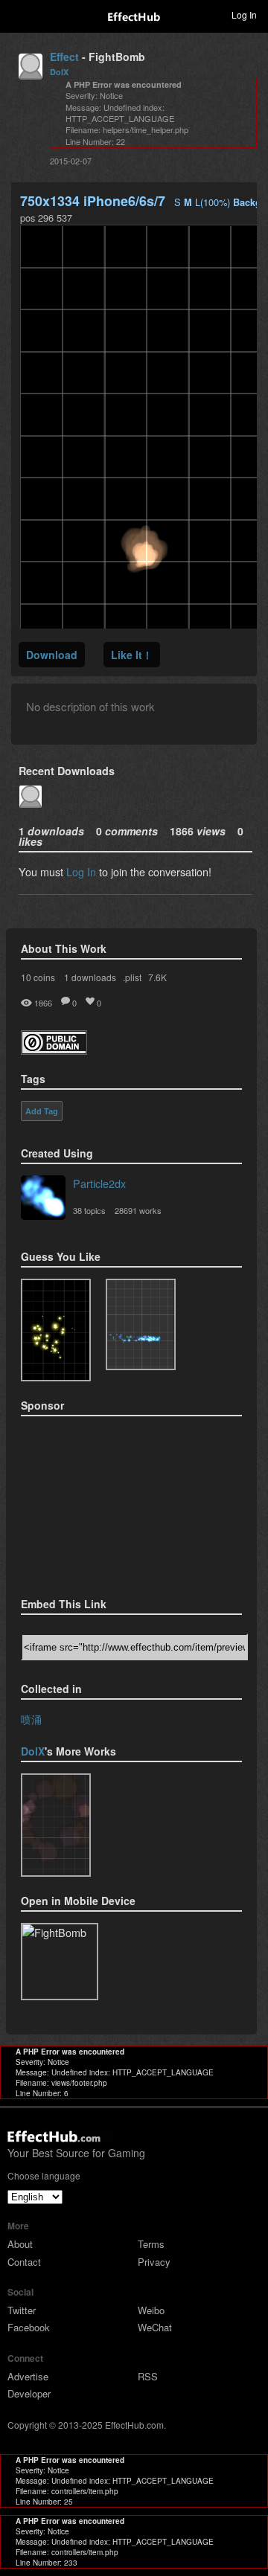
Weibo (151, 2310)
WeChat (155, 2327)
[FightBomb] (56, 1825)
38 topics (89, 1210)
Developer (29, 2393)
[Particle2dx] (43, 1199)
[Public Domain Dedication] (54, 1050)
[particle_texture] (141, 1325)
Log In (81, 871)
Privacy (154, 2262)
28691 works (138, 1210)
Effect (64, 57)
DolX (59, 72)
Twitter (22, 2310)
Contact (24, 2262)
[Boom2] (56, 1330)
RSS (148, 2376)
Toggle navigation (18, 14)
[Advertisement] (95, 1502)
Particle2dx (99, 1183)
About (20, 2244)
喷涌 (31, 1719)
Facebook (29, 2327)
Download (52, 655)
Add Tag (42, 1111)
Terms (151, 2244)
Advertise (28, 2376)
